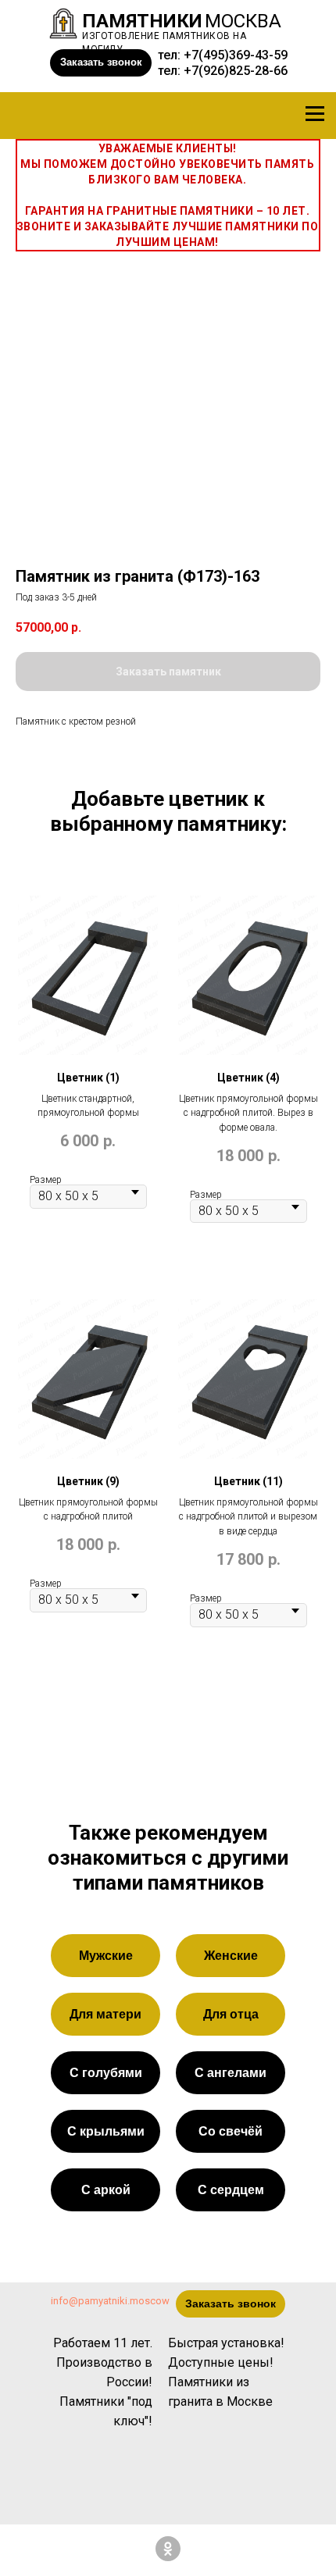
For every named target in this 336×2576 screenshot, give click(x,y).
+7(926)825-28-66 (236, 71)
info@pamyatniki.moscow (110, 2301)
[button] (101, 63)
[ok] (168, 2549)
